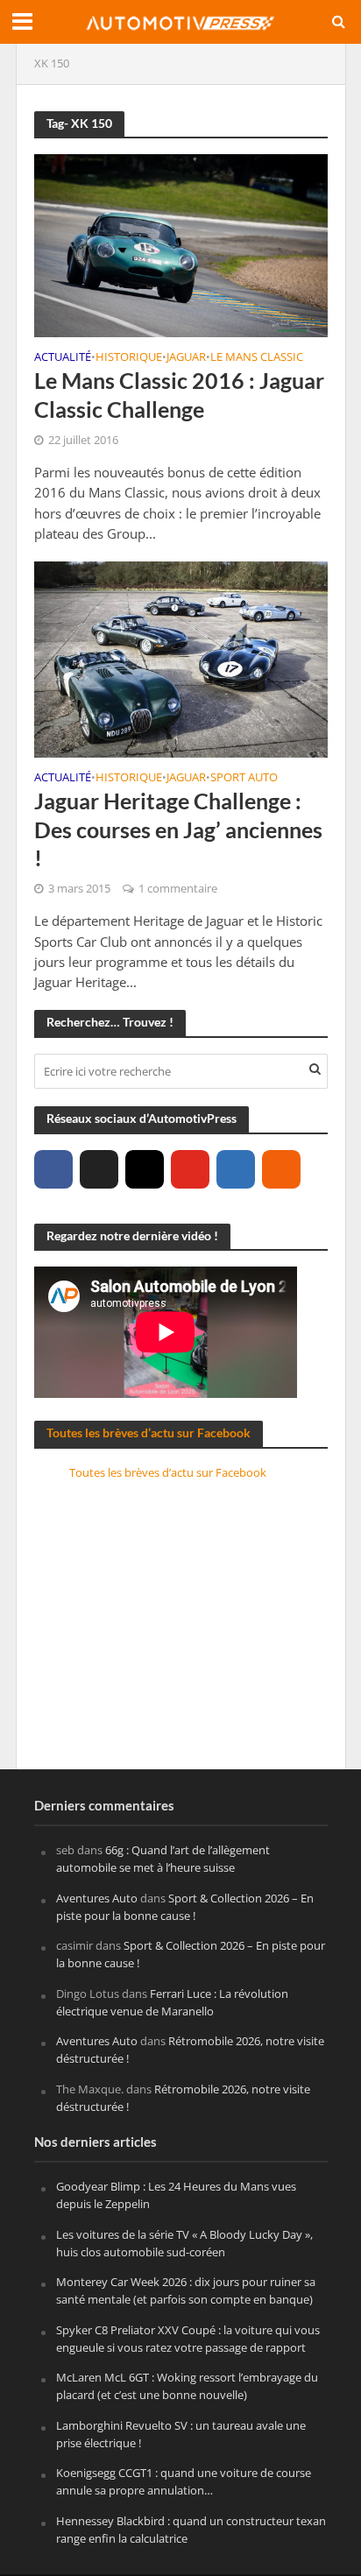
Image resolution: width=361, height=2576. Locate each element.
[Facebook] (53, 1169)
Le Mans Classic (257, 358)
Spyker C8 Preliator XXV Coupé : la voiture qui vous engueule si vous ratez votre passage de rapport (188, 2339)
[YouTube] (190, 1169)
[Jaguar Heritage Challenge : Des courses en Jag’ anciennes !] (181, 658)
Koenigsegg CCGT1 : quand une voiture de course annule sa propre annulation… (184, 2481)
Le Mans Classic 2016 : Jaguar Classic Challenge (179, 394)
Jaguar (186, 358)
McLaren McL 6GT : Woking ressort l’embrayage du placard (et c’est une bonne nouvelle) (187, 2386)
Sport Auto (244, 779)
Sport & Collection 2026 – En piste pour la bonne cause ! (185, 1907)
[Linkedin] (236, 1169)
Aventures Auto (97, 1898)
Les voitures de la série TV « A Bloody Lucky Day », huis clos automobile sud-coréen (184, 2243)
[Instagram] (145, 1169)
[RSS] (281, 1169)
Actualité (63, 358)
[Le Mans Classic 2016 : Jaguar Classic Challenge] (181, 243)
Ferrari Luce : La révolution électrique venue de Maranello (172, 2002)
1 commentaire (178, 889)
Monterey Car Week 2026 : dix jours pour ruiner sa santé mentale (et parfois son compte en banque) (186, 2290)
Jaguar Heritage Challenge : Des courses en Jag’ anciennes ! (178, 829)
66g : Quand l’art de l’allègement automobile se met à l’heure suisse (163, 1859)
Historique (129, 358)
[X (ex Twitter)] (99, 1169)
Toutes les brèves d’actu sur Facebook (149, 1433)
